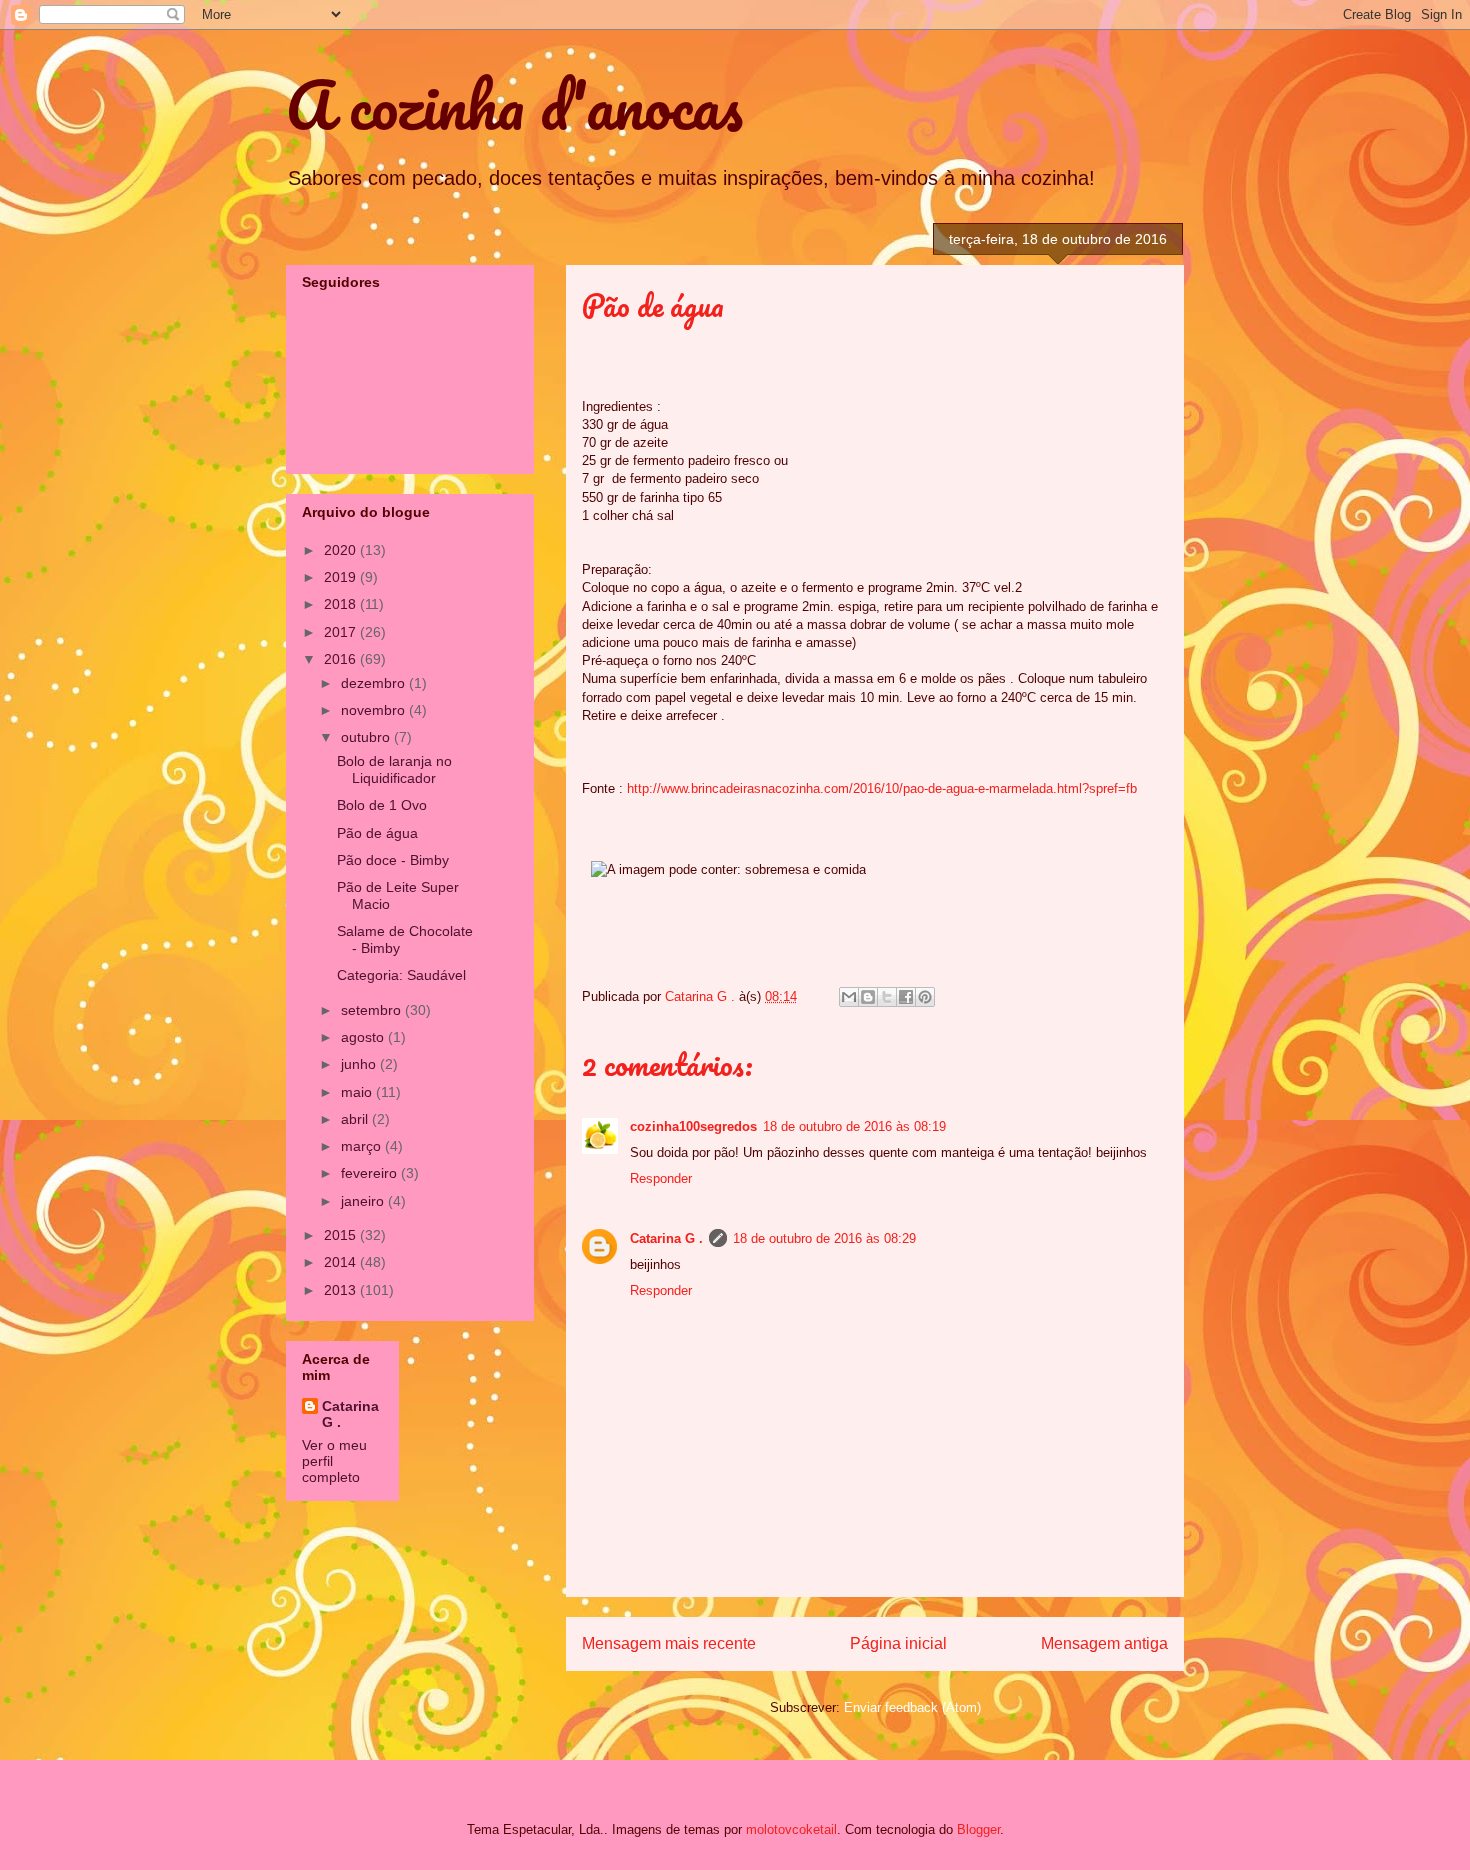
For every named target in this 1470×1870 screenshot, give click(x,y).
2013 (342, 1290)
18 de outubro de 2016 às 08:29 (824, 1238)
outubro (367, 737)
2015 (342, 1235)
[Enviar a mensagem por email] (849, 997)
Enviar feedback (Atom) (912, 1707)
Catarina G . (666, 1238)
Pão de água (377, 833)
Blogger (978, 1829)
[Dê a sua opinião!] (868, 997)
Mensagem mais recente (669, 1643)
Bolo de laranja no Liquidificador (394, 769)
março (363, 1146)
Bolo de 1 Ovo (382, 805)
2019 (342, 577)
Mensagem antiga (1104, 1643)
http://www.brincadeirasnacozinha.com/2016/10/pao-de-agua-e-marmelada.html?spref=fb (882, 788)
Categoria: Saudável (401, 975)
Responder (661, 1178)
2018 (342, 604)
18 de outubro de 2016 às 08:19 (854, 1126)
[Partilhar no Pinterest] (925, 997)
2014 (342, 1262)
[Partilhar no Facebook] (906, 997)
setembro (373, 1010)
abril (356, 1119)
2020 (342, 550)
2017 (342, 632)
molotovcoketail (791, 1829)
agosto (364, 1037)
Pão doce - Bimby (393, 860)
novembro (375, 710)
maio (358, 1092)
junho (360, 1064)
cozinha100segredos (693, 1126)
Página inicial (898, 1643)
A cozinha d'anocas (514, 104)
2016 (342, 659)
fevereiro (371, 1173)
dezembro (375, 683)
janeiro (364, 1201)
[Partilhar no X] (887, 997)
